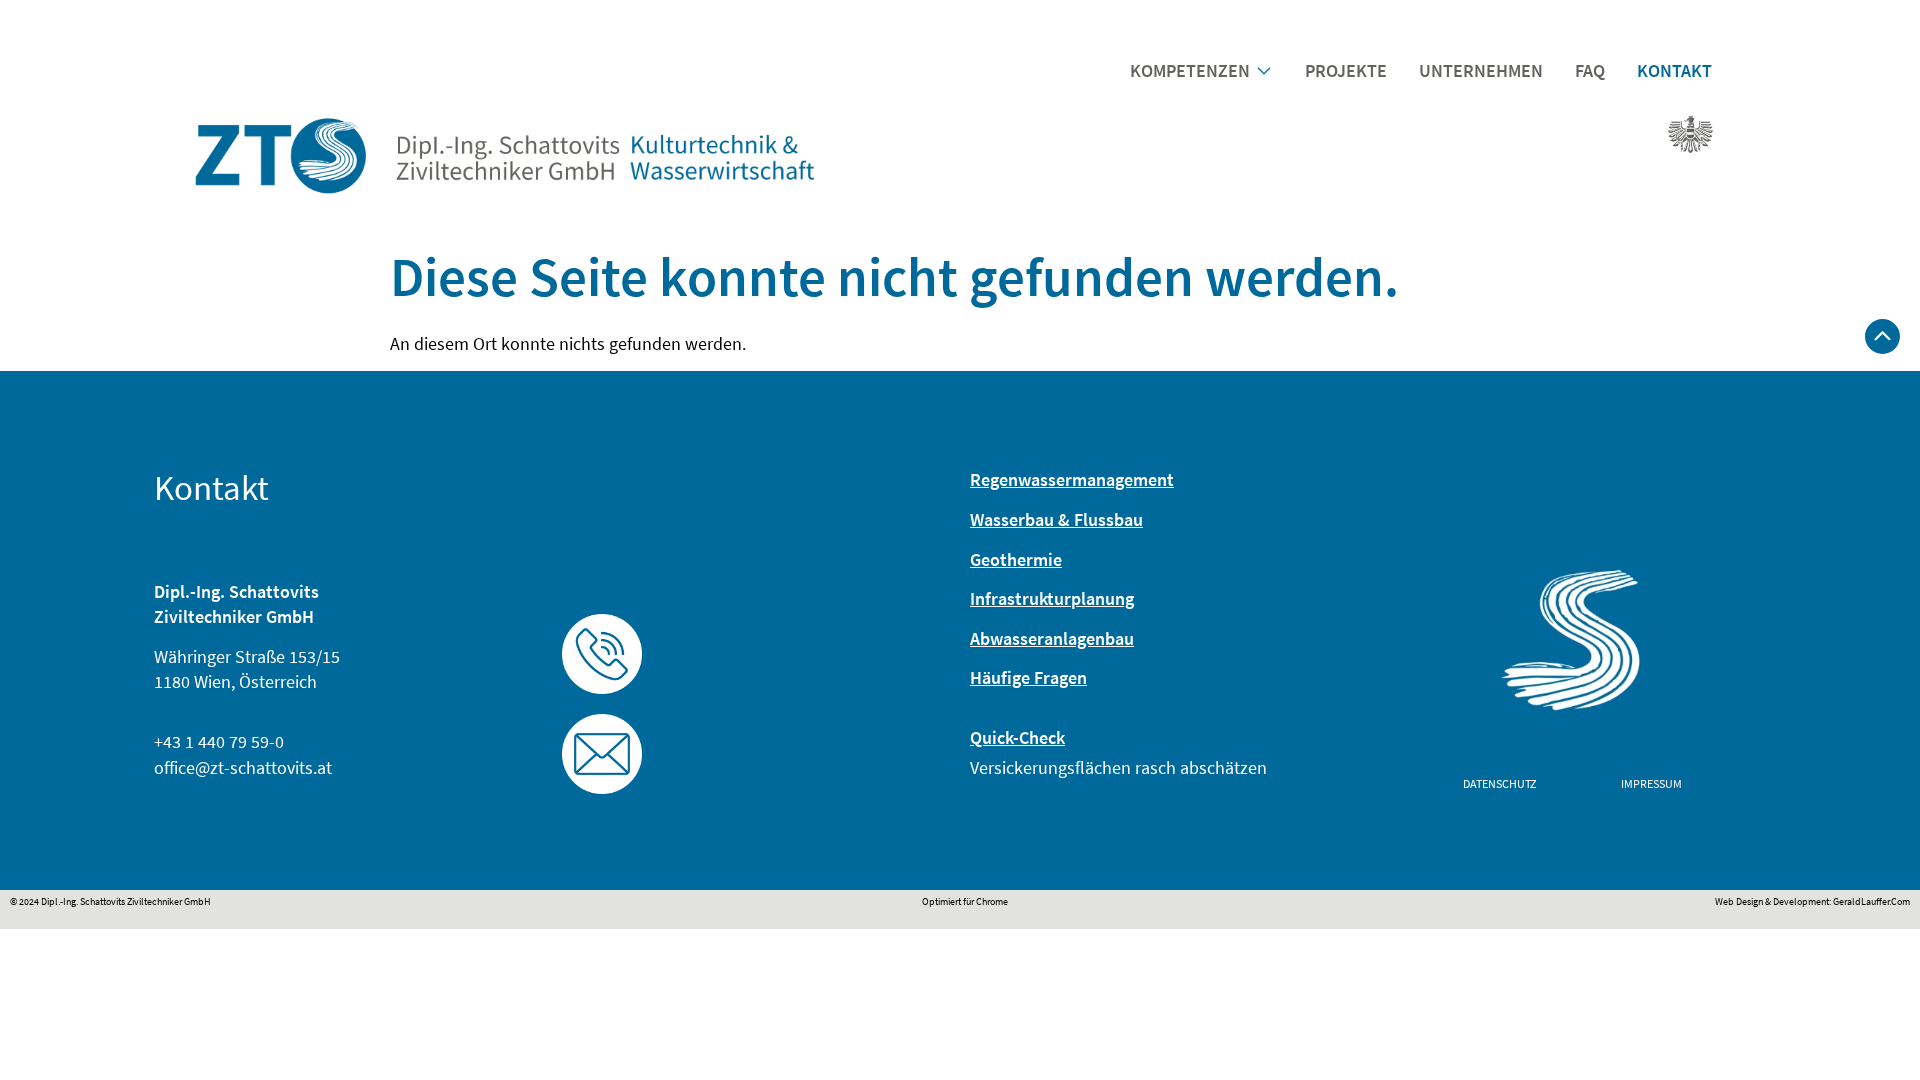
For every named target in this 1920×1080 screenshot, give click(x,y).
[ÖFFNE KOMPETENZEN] (1264, 70)
